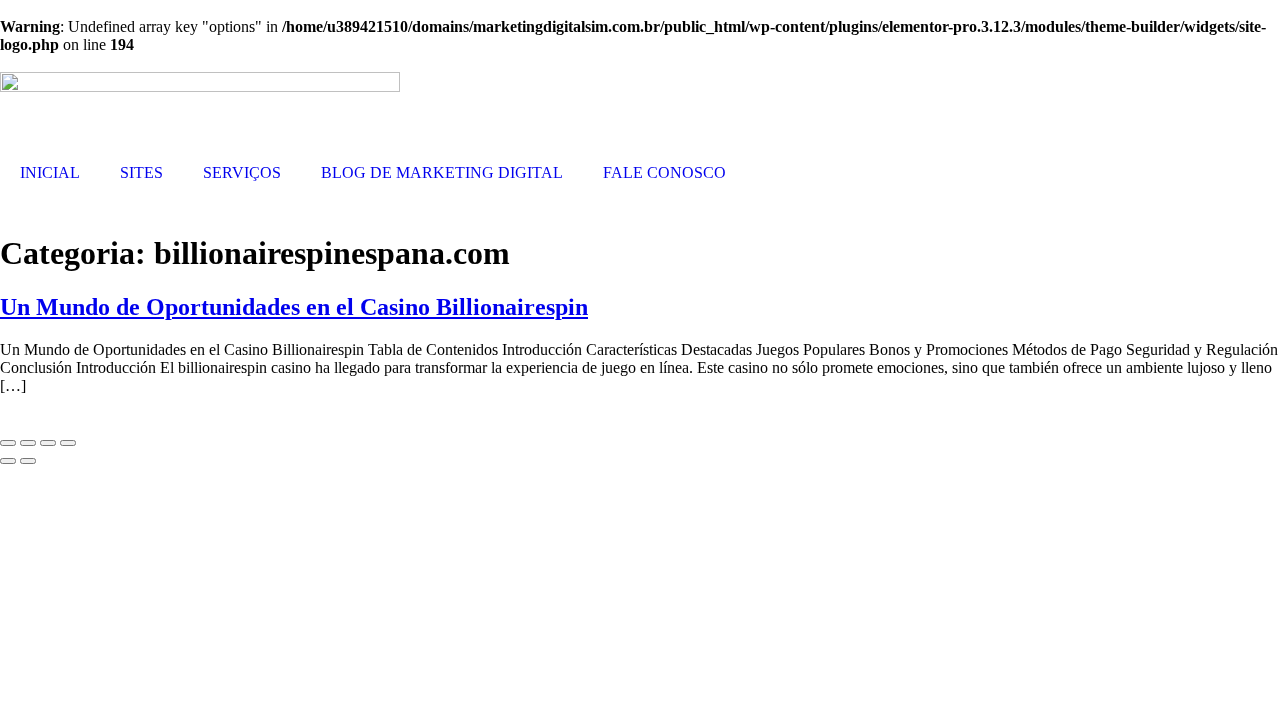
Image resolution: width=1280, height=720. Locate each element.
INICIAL (50, 172)
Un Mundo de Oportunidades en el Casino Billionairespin (294, 307)
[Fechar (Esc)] (68, 443)
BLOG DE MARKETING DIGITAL (442, 172)
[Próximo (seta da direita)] (28, 461)
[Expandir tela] (28, 443)
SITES (141, 172)
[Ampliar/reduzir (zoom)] (8, 443)
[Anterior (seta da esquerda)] (8, 461)
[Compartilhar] (48, 443)
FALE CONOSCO (664, 172)
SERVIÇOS (242, 172)
